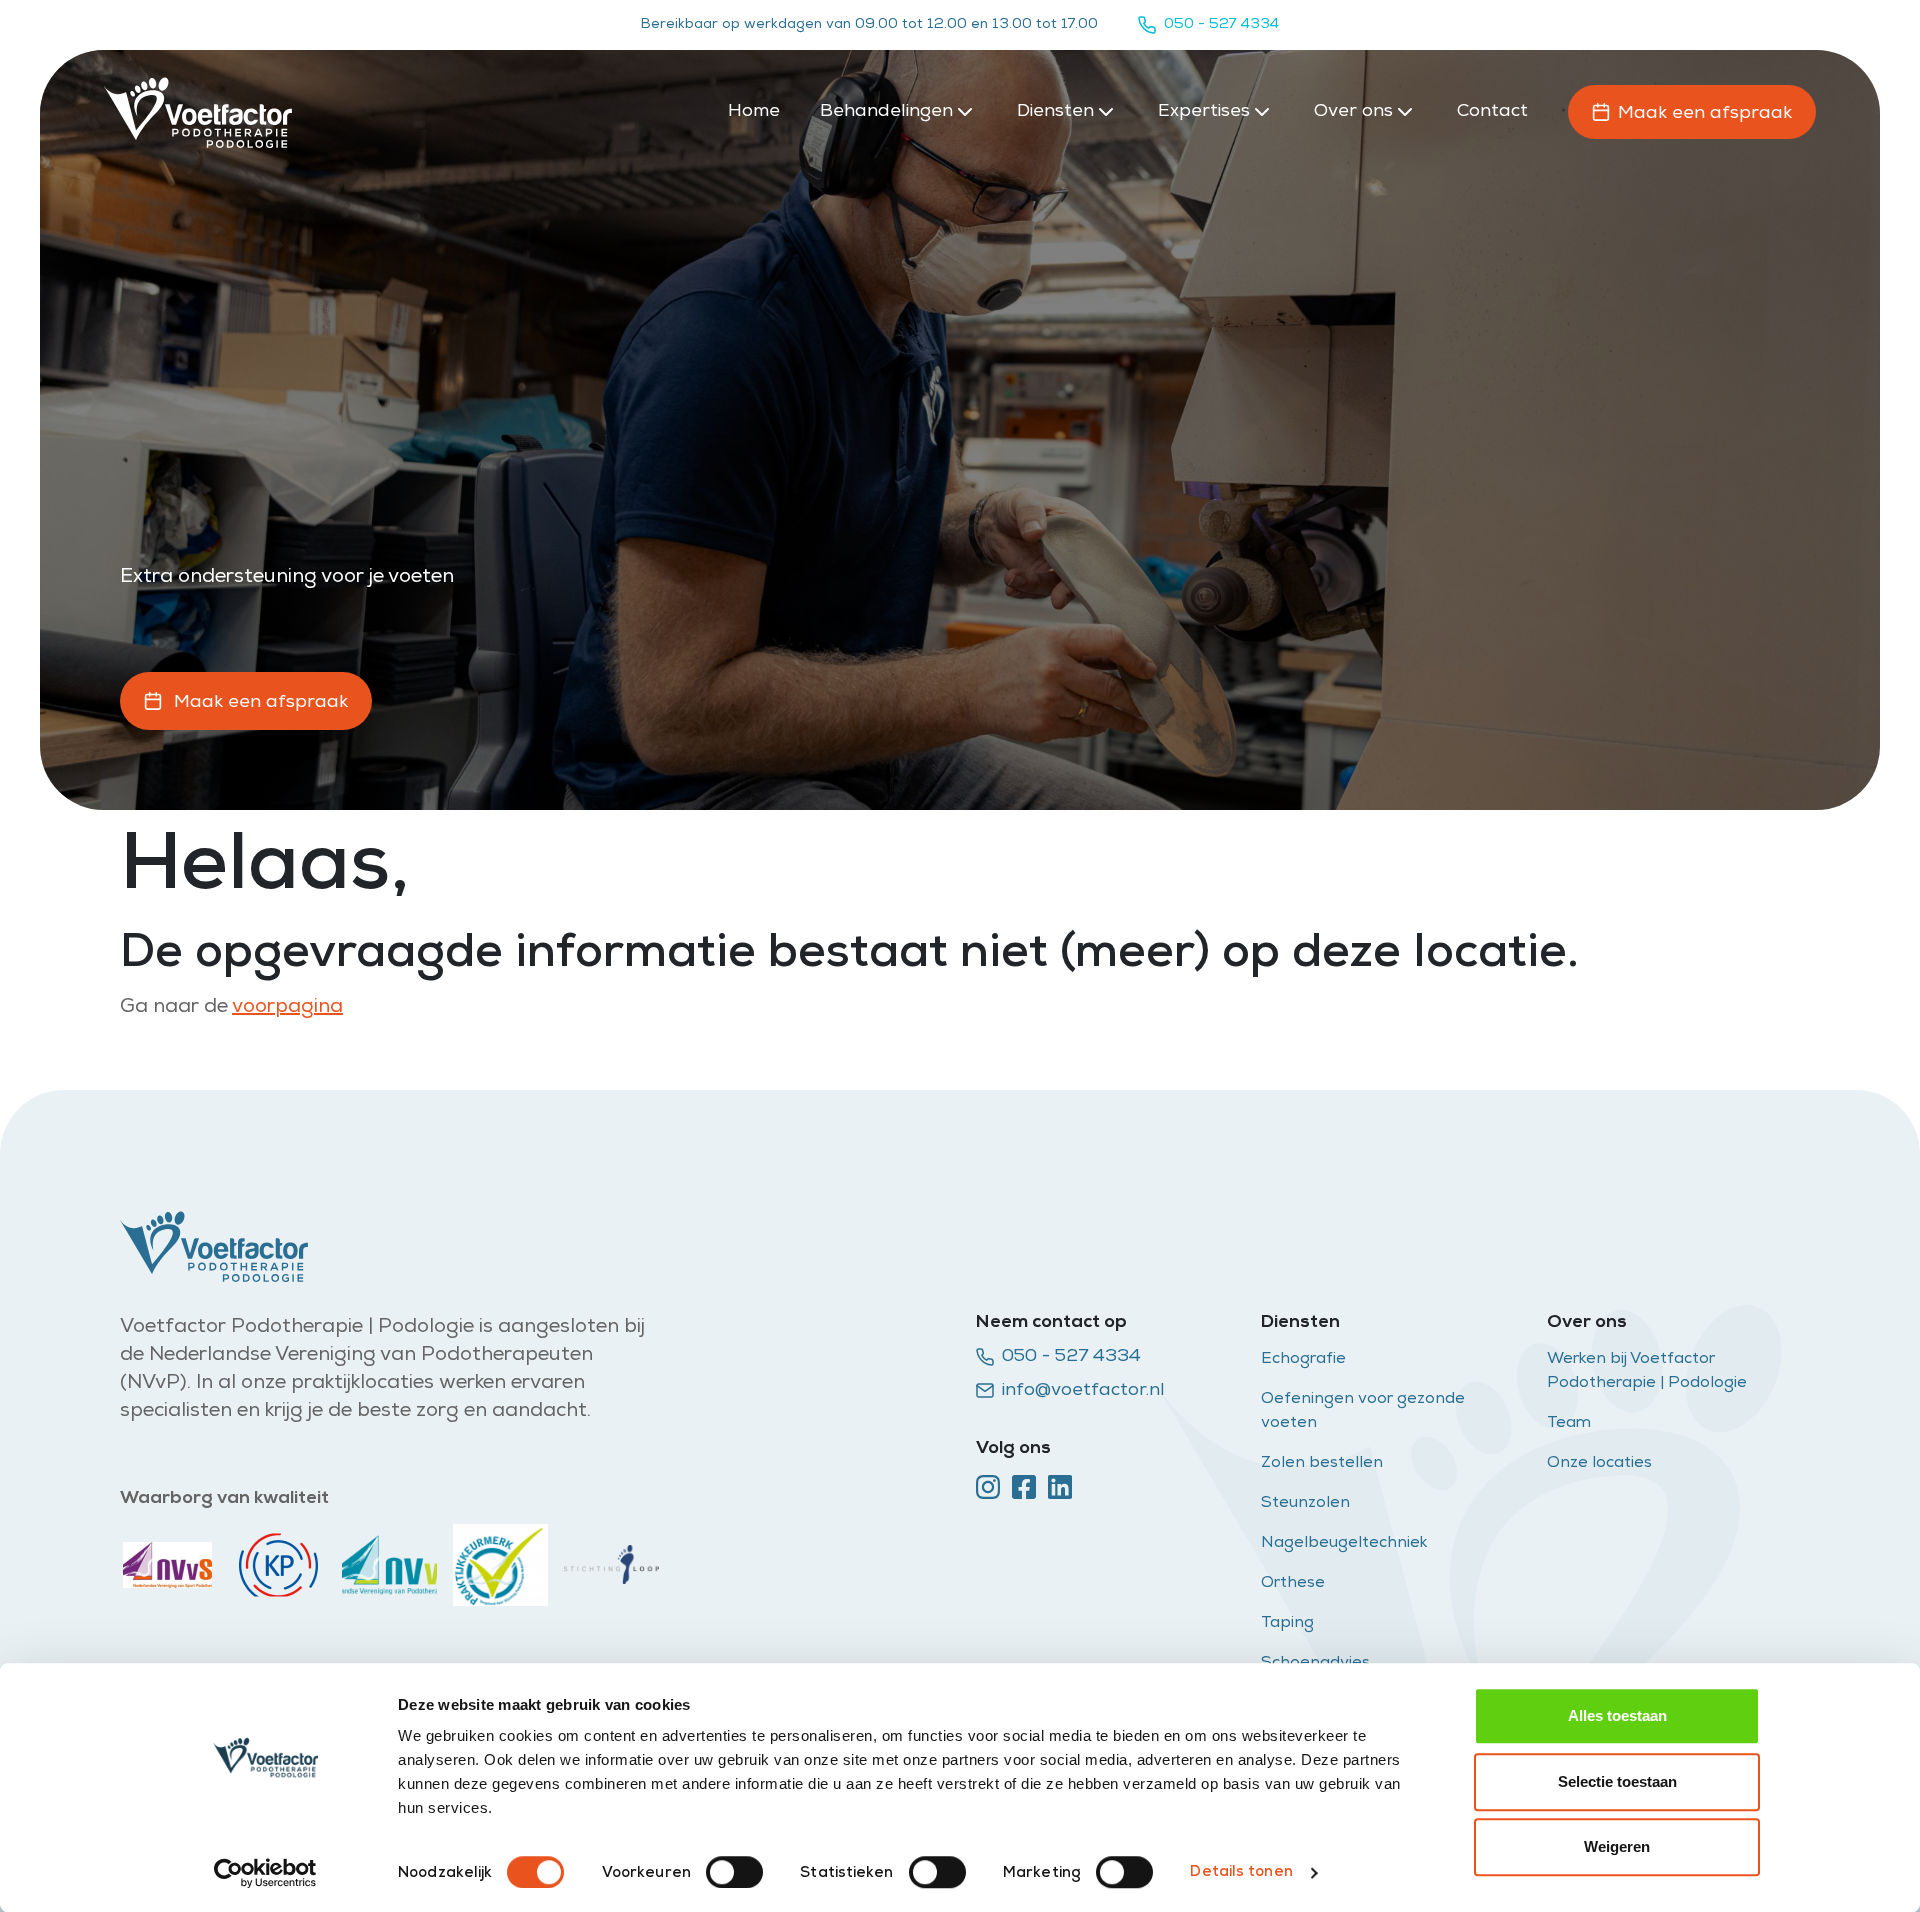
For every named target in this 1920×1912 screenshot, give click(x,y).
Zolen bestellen (1322, 1464)
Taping (1287, 1624)
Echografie (1303, 1360)
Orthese (1293, 1584)
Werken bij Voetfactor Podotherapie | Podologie (1649, 1372)
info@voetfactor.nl (1083, 1391)
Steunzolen (1307, 1504)
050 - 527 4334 (1221, 25)
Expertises (1204, 112)
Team (1569, 1424)
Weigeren (1617, 1846)
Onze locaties (1599, 1464)
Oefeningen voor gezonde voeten (1363, 1412)
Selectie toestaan (1617, 1781)
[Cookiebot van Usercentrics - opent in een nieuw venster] (265, 1873)
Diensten (1055, 112)
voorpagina (287, 1008)
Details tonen (1241, 1872)
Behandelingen (886, 112)
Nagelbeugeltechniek (1344, 1544)
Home (754, 112)
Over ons (1353, 112)
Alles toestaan (1617, 1715)
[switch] (734, 1872)
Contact (1492, 112)
